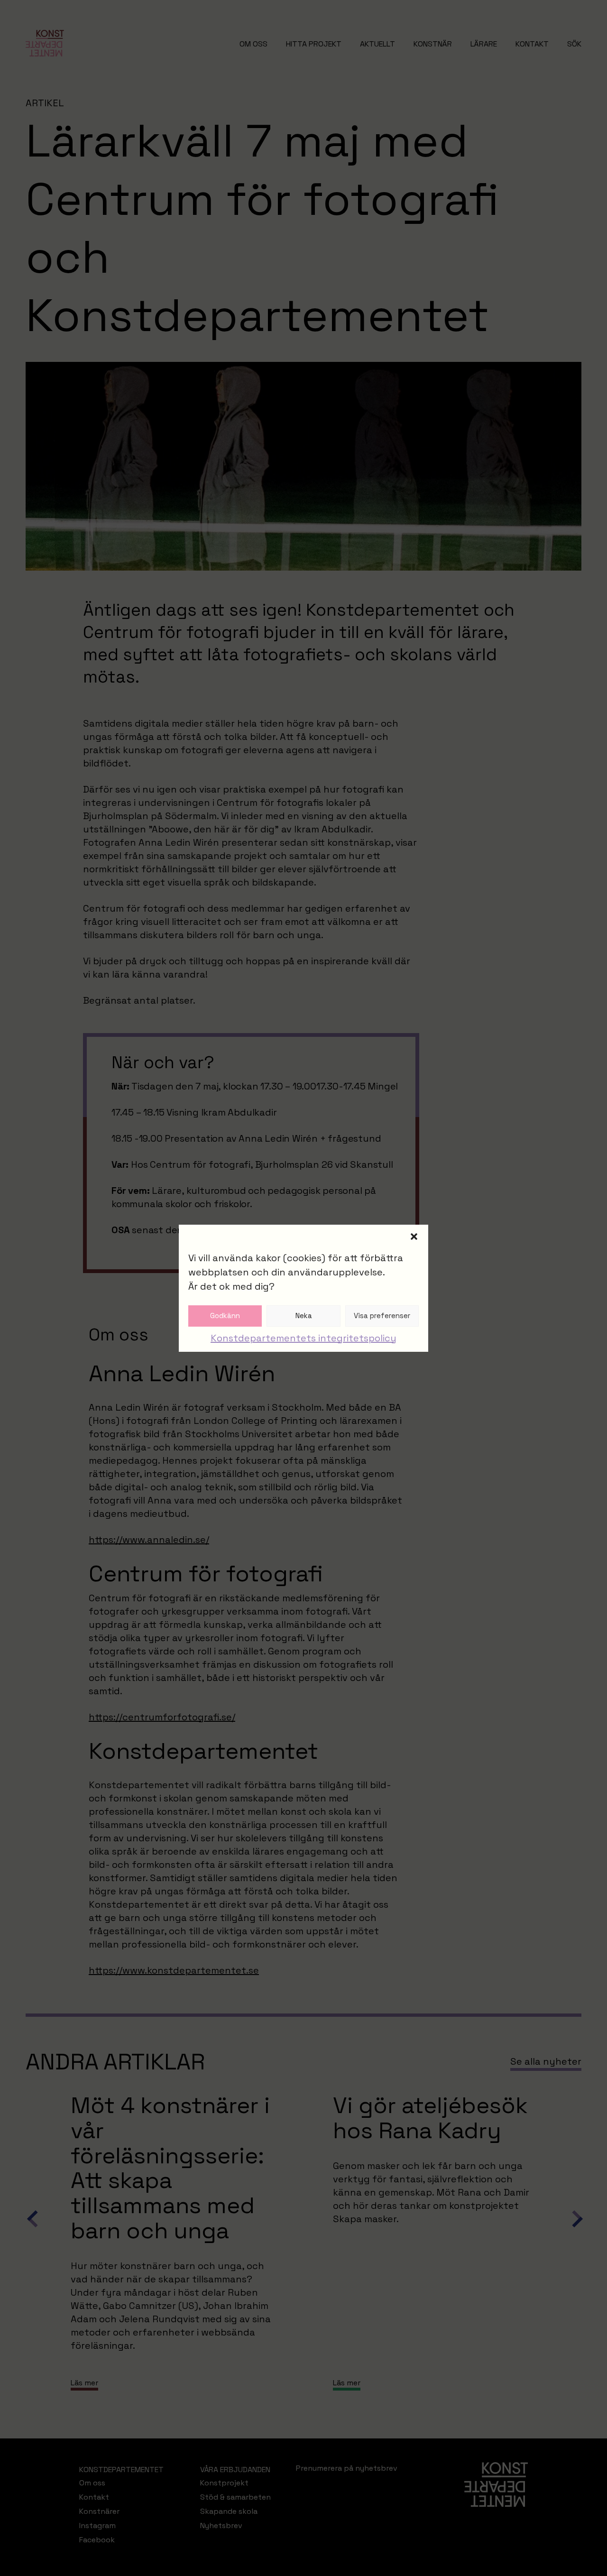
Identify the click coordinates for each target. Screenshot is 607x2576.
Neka (304, 1316)
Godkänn (225, 1316)
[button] (414, 1237)
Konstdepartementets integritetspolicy (303, 1338)
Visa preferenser (382, 1316)
